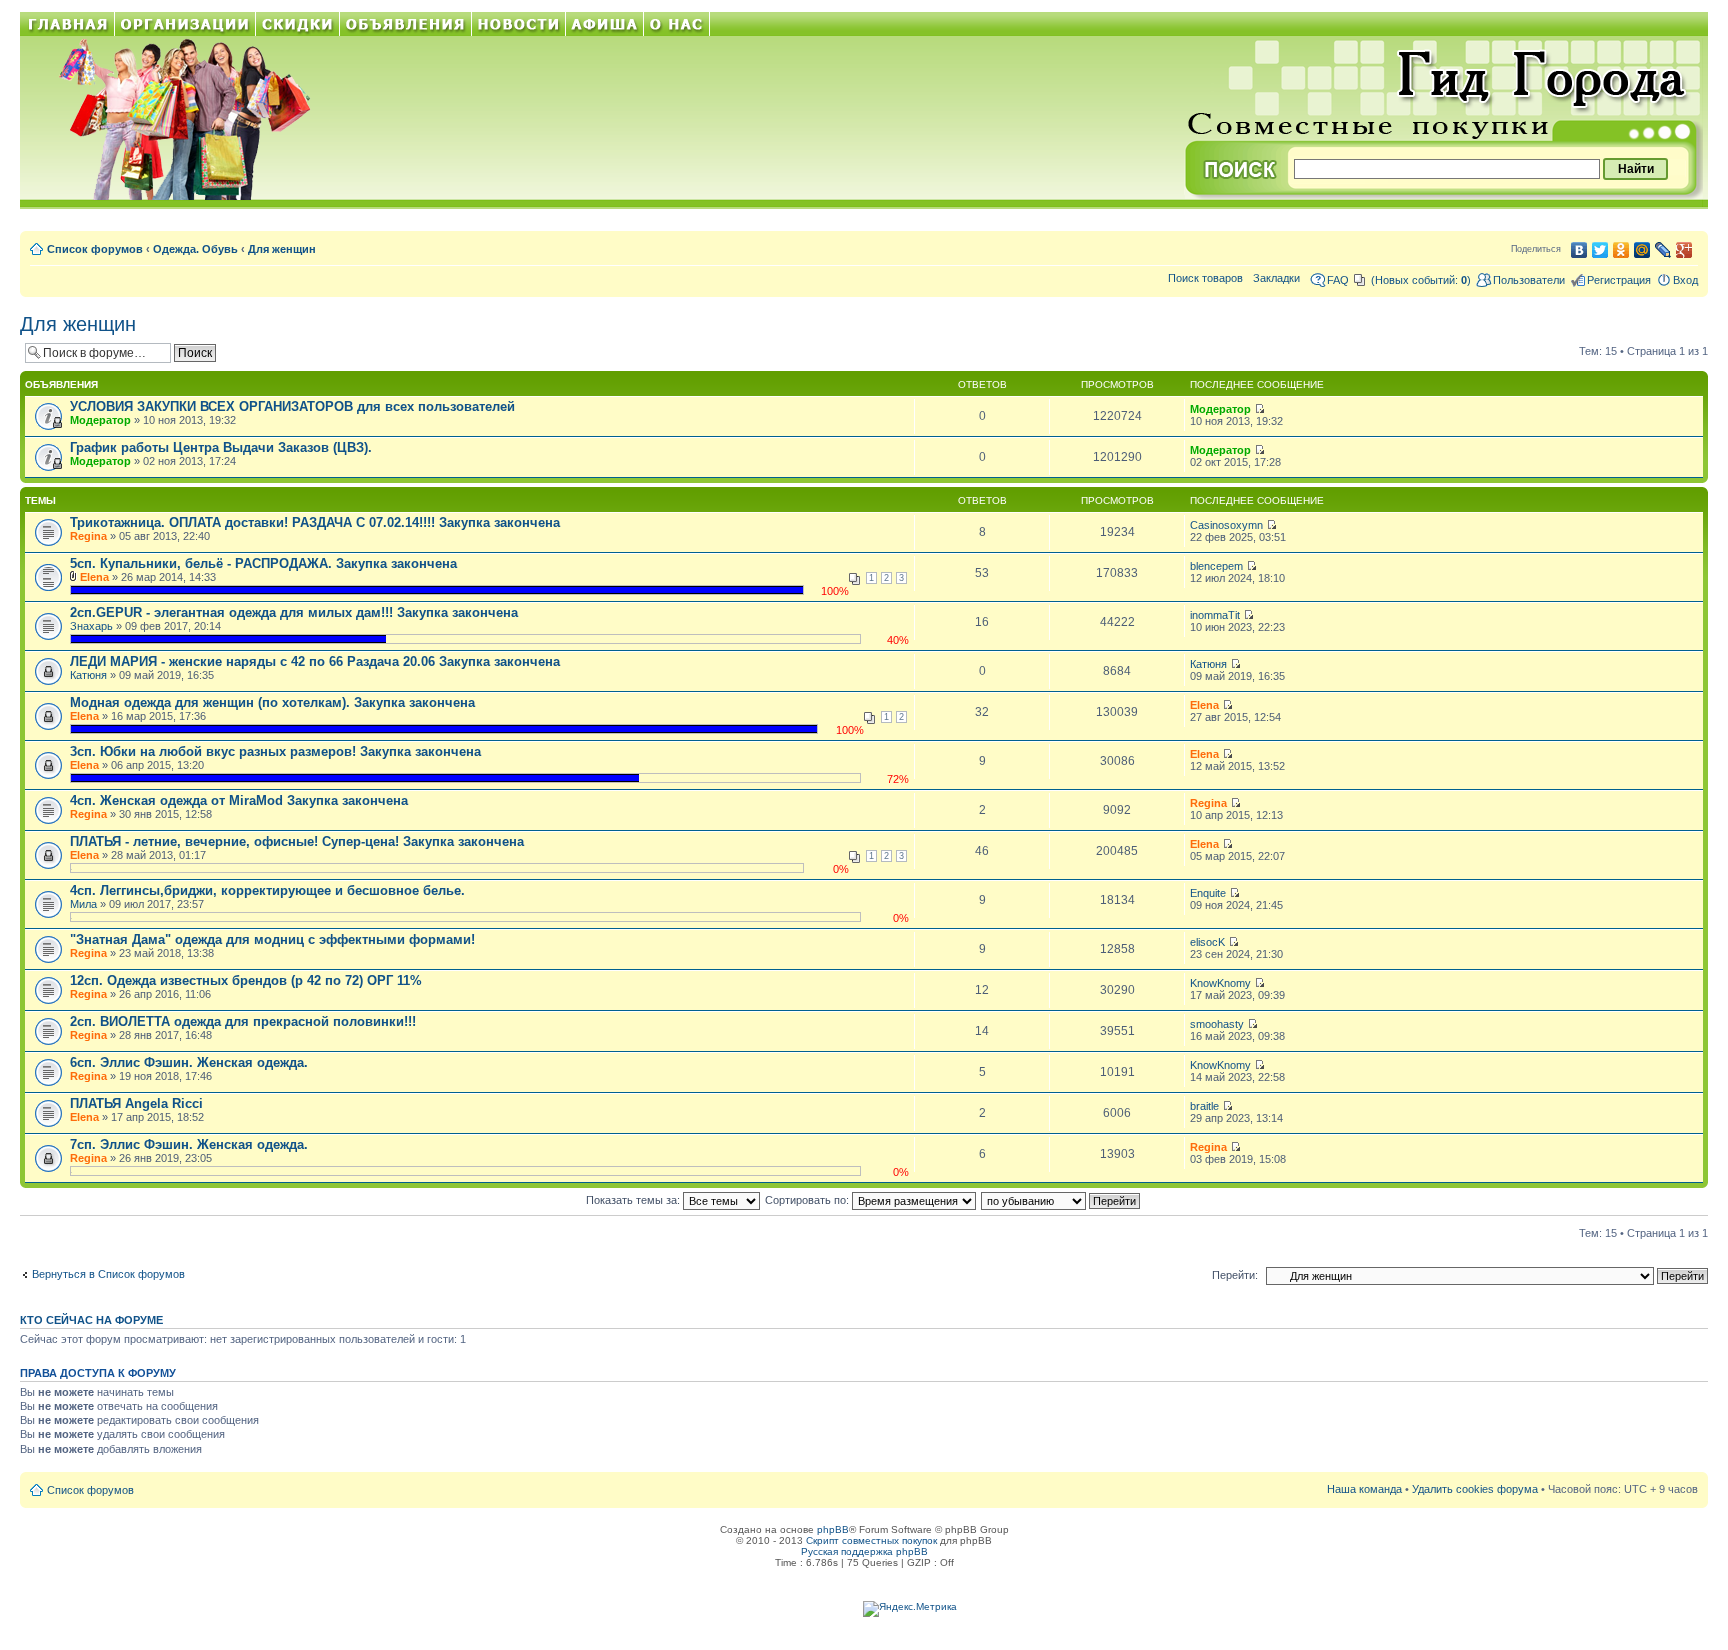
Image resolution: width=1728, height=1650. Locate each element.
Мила (83, 904)
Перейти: (1235, 1275)
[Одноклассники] (1621, 250)
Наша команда (1364, 1489)
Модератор (100, 420)
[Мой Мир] (1642, 250)
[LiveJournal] (1663, 250)
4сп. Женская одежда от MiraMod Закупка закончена (239, 800)
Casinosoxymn (1226, 525)
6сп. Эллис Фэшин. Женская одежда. (189, 1062)
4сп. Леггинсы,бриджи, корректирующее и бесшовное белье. (267, 890)
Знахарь (91, 626)
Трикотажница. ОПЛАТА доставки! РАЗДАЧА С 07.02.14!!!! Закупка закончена (315, 522)
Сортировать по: (808, 1200)
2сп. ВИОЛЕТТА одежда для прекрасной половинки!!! (243, 1021)
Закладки (1276, 278)
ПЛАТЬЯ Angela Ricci (136, 1103)
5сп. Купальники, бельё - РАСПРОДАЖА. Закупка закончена (263, 563)
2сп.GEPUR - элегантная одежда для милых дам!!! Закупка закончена (294, 612)
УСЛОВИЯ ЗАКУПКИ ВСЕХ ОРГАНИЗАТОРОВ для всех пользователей (292, 406)
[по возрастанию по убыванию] (1061, 1200)
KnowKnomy (1220, 983)
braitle (1204, 1106)
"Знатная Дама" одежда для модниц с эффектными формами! (272, 939)
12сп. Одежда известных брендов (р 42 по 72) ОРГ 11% (246, 980)
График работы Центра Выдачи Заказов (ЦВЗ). (221, 447)
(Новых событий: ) (1421, 280)
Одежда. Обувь (195, 249)
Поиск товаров (1205, 278)
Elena (94, 577)
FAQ (1338, 280)
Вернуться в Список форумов (108, 1274)
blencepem (1216, 566)
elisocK (1207, 942)
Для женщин (282, 249)
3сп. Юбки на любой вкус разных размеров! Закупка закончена (275, 751)
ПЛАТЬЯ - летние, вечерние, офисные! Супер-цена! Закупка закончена (297, 841)
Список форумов (95, 249)
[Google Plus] (1684, 250)
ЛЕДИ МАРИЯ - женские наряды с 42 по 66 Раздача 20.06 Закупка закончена (315, 661)
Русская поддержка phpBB (864, 1551)
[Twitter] (1600, 250)
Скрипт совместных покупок (871, 1540)
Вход (1685, 280)
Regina (88, 536)
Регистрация (1619, 280)
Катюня (88, 675)
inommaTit (1215, 615)
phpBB (833, 1529)
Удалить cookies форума (1475, 1489)
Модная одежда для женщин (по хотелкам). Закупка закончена (272, 702)
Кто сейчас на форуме (91, 1320)
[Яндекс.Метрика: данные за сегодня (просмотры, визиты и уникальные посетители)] (910, 1609)
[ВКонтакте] (1579, 250)
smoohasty (1217, 1024)
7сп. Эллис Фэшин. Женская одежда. (189, 1144)
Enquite (1208, 893)
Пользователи (1529, 280)
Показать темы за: (634, 1200)
